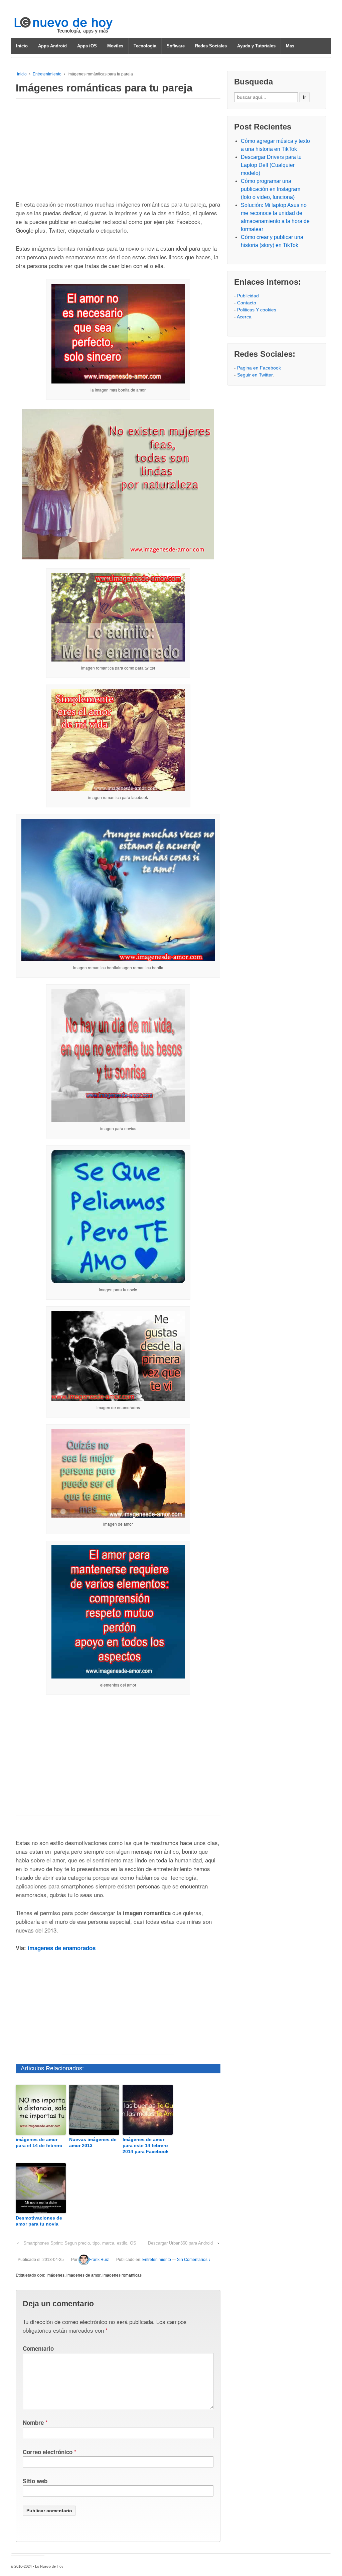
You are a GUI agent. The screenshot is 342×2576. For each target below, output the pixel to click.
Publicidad (248, 296)
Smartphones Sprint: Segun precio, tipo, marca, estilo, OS (80, 2243)
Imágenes (55, 2275)
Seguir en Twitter (255, 375)
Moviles (115, 46)
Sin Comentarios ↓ (194, 2260)
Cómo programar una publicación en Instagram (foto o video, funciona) (271, 189)
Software (176, 46)
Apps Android (52, 46)
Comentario (38, 2348)
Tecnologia (145, 46)
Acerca (244, 317)
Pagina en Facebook (259, 368)
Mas (290, 46)
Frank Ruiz (99, 2260)
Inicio (22, 46)
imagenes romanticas (122, 2275)
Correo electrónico (48, 2452)
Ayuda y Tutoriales (256, 46)
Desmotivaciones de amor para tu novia (39, 2221)
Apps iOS (87, 46)
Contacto (247, 303)
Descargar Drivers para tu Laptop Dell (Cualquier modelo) (271, 165)
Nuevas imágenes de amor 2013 (93, 2142)
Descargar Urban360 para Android (180, 2243)
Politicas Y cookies (257, 310)
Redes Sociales (211, 46)
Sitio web (35, 2481)
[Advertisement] (118, 147)
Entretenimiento (47, 74)
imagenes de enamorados (62, 1948)
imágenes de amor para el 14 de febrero (39, 2142)
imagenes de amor (83, 2275)
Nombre (33, 2422)
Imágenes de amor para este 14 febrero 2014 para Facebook (146, 2145)
